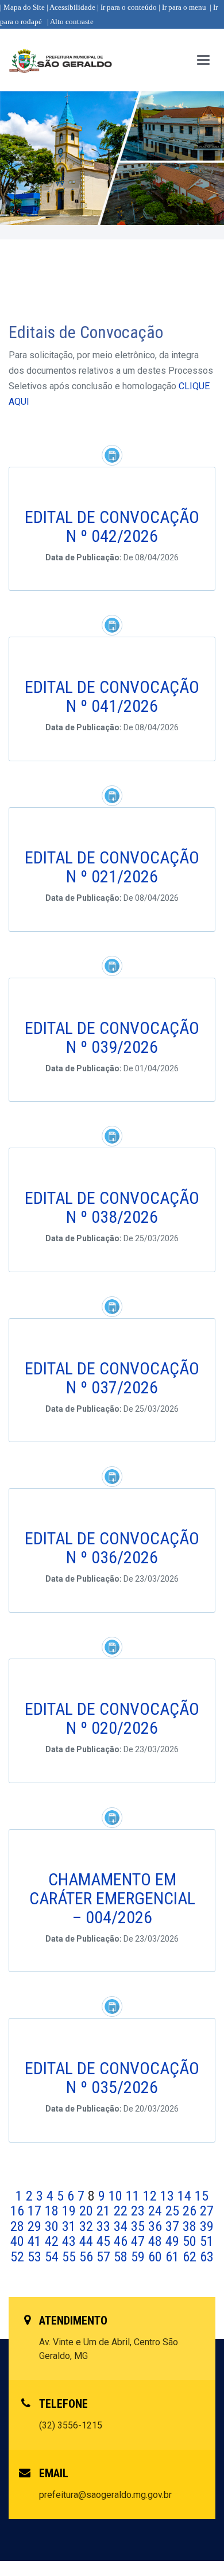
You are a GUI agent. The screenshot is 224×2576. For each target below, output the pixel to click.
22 (122, 2211)
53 (36, 2257)
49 (174, 2241)
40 (19, 2241)
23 (140, 2211)
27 (207, 2211)
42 (53, 2241)
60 (157, 2257)
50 (191, 2241)
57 (105, 2257)
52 (19, 2257)
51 (207, 2241)
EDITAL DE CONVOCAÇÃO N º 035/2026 (112, 2078)
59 (140, 2257)
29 (36, 2226)
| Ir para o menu (182, 7)
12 (152, 2196)
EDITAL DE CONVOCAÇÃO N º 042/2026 (112, 526)
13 (169, 2196)
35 (140, 2226)
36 (157, 2226)
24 (157, 2211)
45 (105, 2241)
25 (174, 2211)
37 (174, 2226)
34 (122, 2226)
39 (207, 2226)
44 (88, 2241)
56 (88, 2257)
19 (71, 2211)
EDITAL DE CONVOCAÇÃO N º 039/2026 (112, 1037)
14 (186, 2196)
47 (140, 2241)
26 (191, 2211)
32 (88, 2226)
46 (122, 2241)
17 (36, 2211)
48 (157, 2241)
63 (207, 2257)
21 (105, 2211)
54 (53, 2257)
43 (71, 2241)
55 (71, 2257)
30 (53, 2226)
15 (202, 2196)
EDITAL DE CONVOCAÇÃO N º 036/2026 (112, 1548)
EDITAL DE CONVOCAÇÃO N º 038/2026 (112, 1207)
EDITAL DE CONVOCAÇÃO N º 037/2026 (112, 1378)
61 (174, 2257)
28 (19, 2226)
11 (134, 2196)
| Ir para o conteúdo (127, 7)
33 (105, 2226)
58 (122, 2257)
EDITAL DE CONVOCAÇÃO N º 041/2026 (112, 696)
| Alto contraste (70, 22)
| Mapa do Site (22, 7)
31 (71, 2226)
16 (19, 2211)
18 (53, 2211)
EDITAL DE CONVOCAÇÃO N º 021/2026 (112, 867)
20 (88, 2211)
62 (191, 2257)
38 (191, 2226)
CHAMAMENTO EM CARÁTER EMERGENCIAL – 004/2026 (112, 1898)
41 (36, 2241)
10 (117, 2196)
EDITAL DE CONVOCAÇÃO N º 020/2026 (112, 1718)
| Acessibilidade (71, 7)
